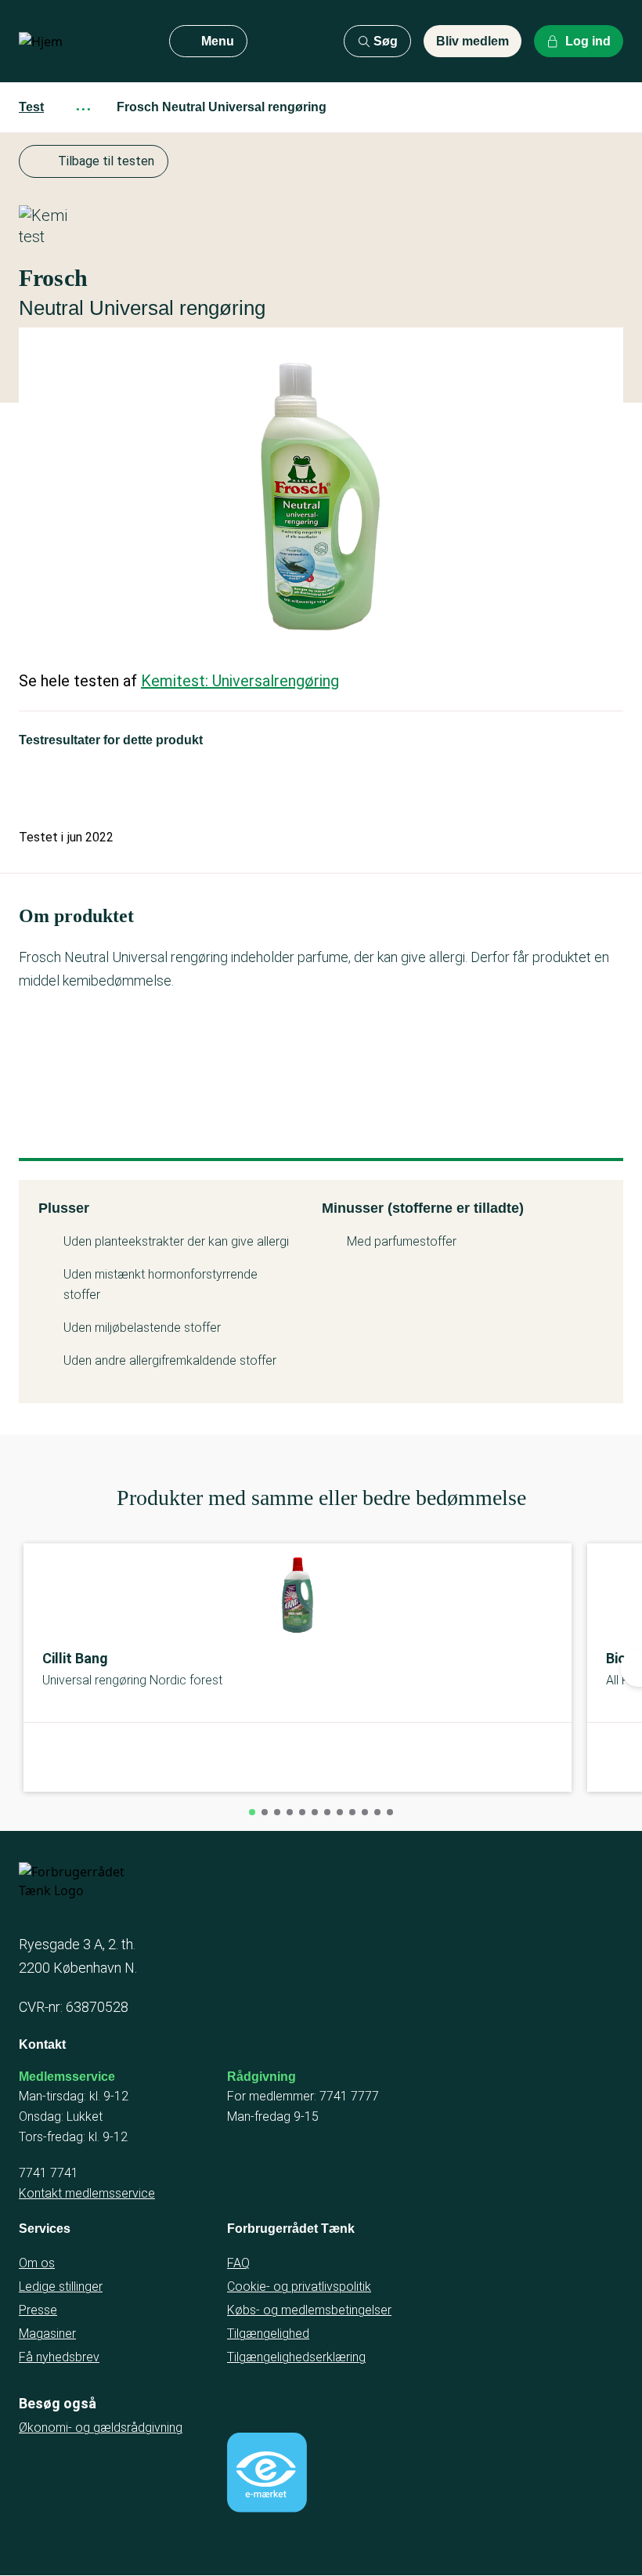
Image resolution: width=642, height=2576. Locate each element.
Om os (37, 2263)
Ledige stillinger (61, 2287)
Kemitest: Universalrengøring (240, 681)
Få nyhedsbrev (59, 2357)
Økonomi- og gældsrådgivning (101, 2428)
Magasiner (47, 2334)
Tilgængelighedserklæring (296, 2357)
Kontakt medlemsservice (87, 2193)
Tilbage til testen (106, 161)
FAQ (238, 2263)
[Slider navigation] (252, 1812)
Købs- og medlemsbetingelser (309, 2310)
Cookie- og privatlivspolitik (299, 2287)
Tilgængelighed (268, 2334)
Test (31, 107)
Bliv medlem (472, 41)
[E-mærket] (267, 2473)
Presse (38, 2310)
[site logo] (81, 42)
